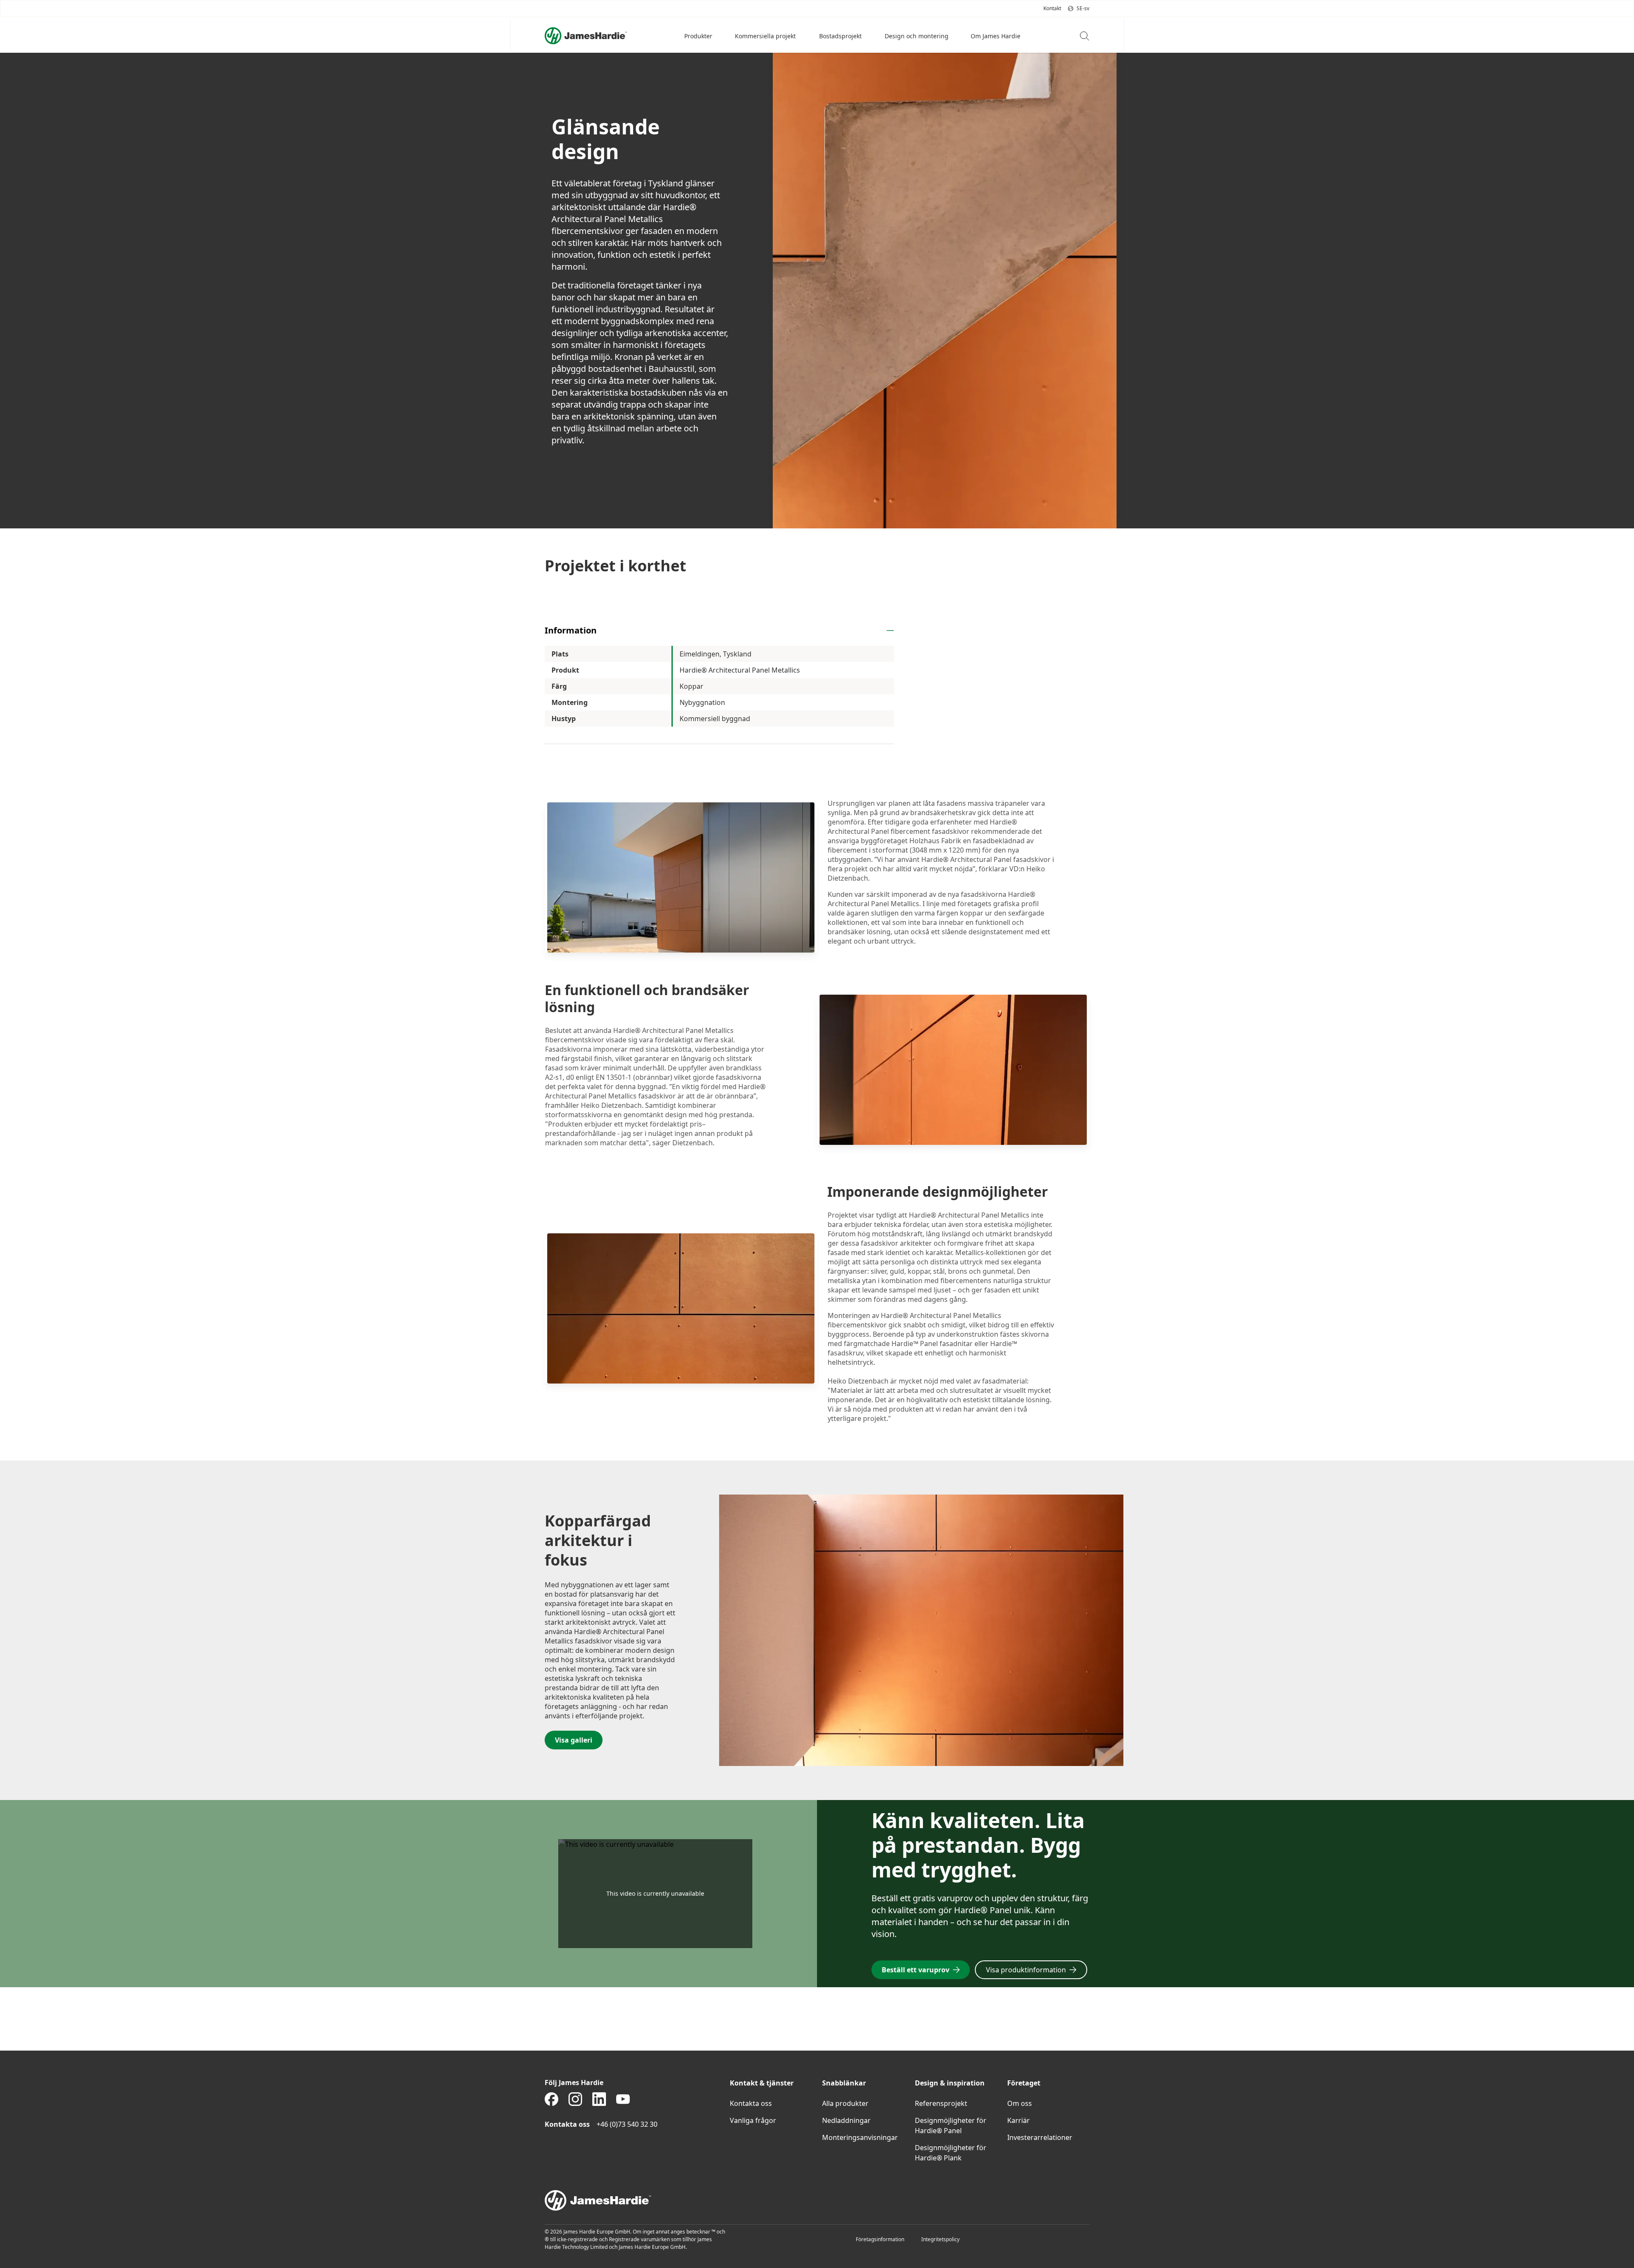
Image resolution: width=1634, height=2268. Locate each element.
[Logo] (586, 36)
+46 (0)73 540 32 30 (627, 2124)
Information (571, 630)
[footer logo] (817, 2200)
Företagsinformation (880, 2239)
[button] (699, 36)
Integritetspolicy (940, 2239)
